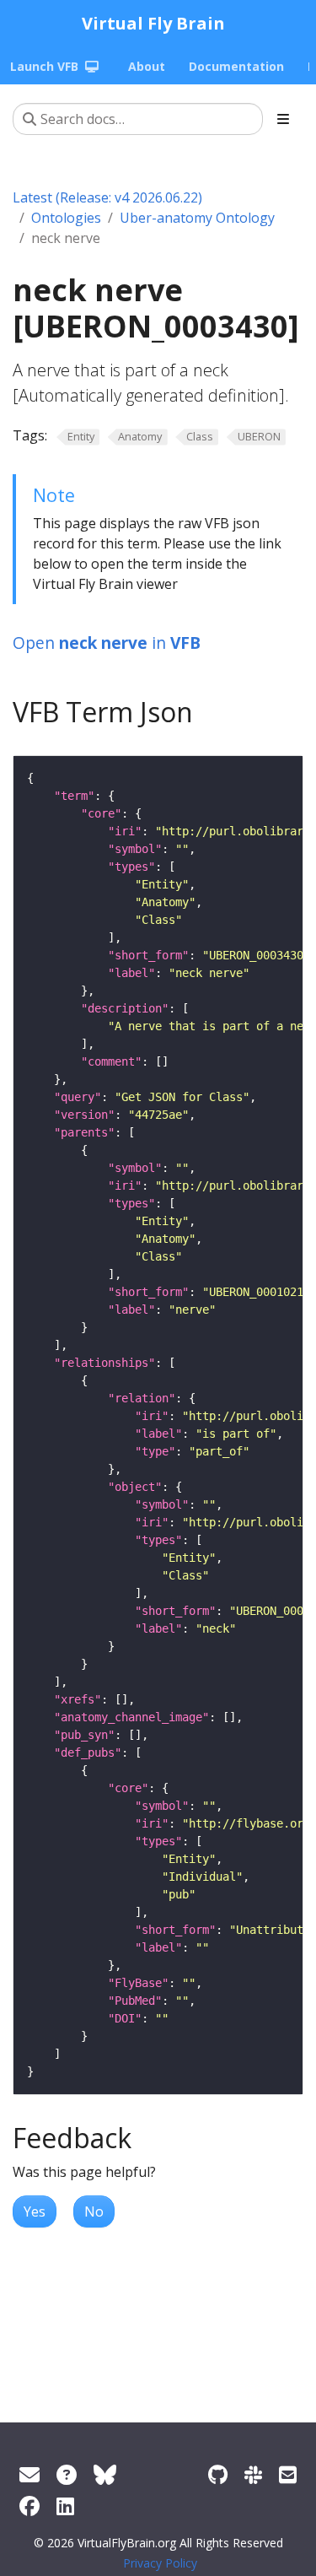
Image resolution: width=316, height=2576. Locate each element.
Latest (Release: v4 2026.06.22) (107, 197)
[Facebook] (29, 2506)
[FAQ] (67, 2474)
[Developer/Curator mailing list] (288, 2474)
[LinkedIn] (65, 2506)
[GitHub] (218, 2474)
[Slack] (253, 2474)
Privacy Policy (160, 2563)
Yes (35, 2211)
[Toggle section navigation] (283, 119)
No (94, 2211)
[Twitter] (105, 2474)
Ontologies (66, 218)
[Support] (29, 2474)
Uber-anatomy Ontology (197, 218)
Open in (107, 643)
